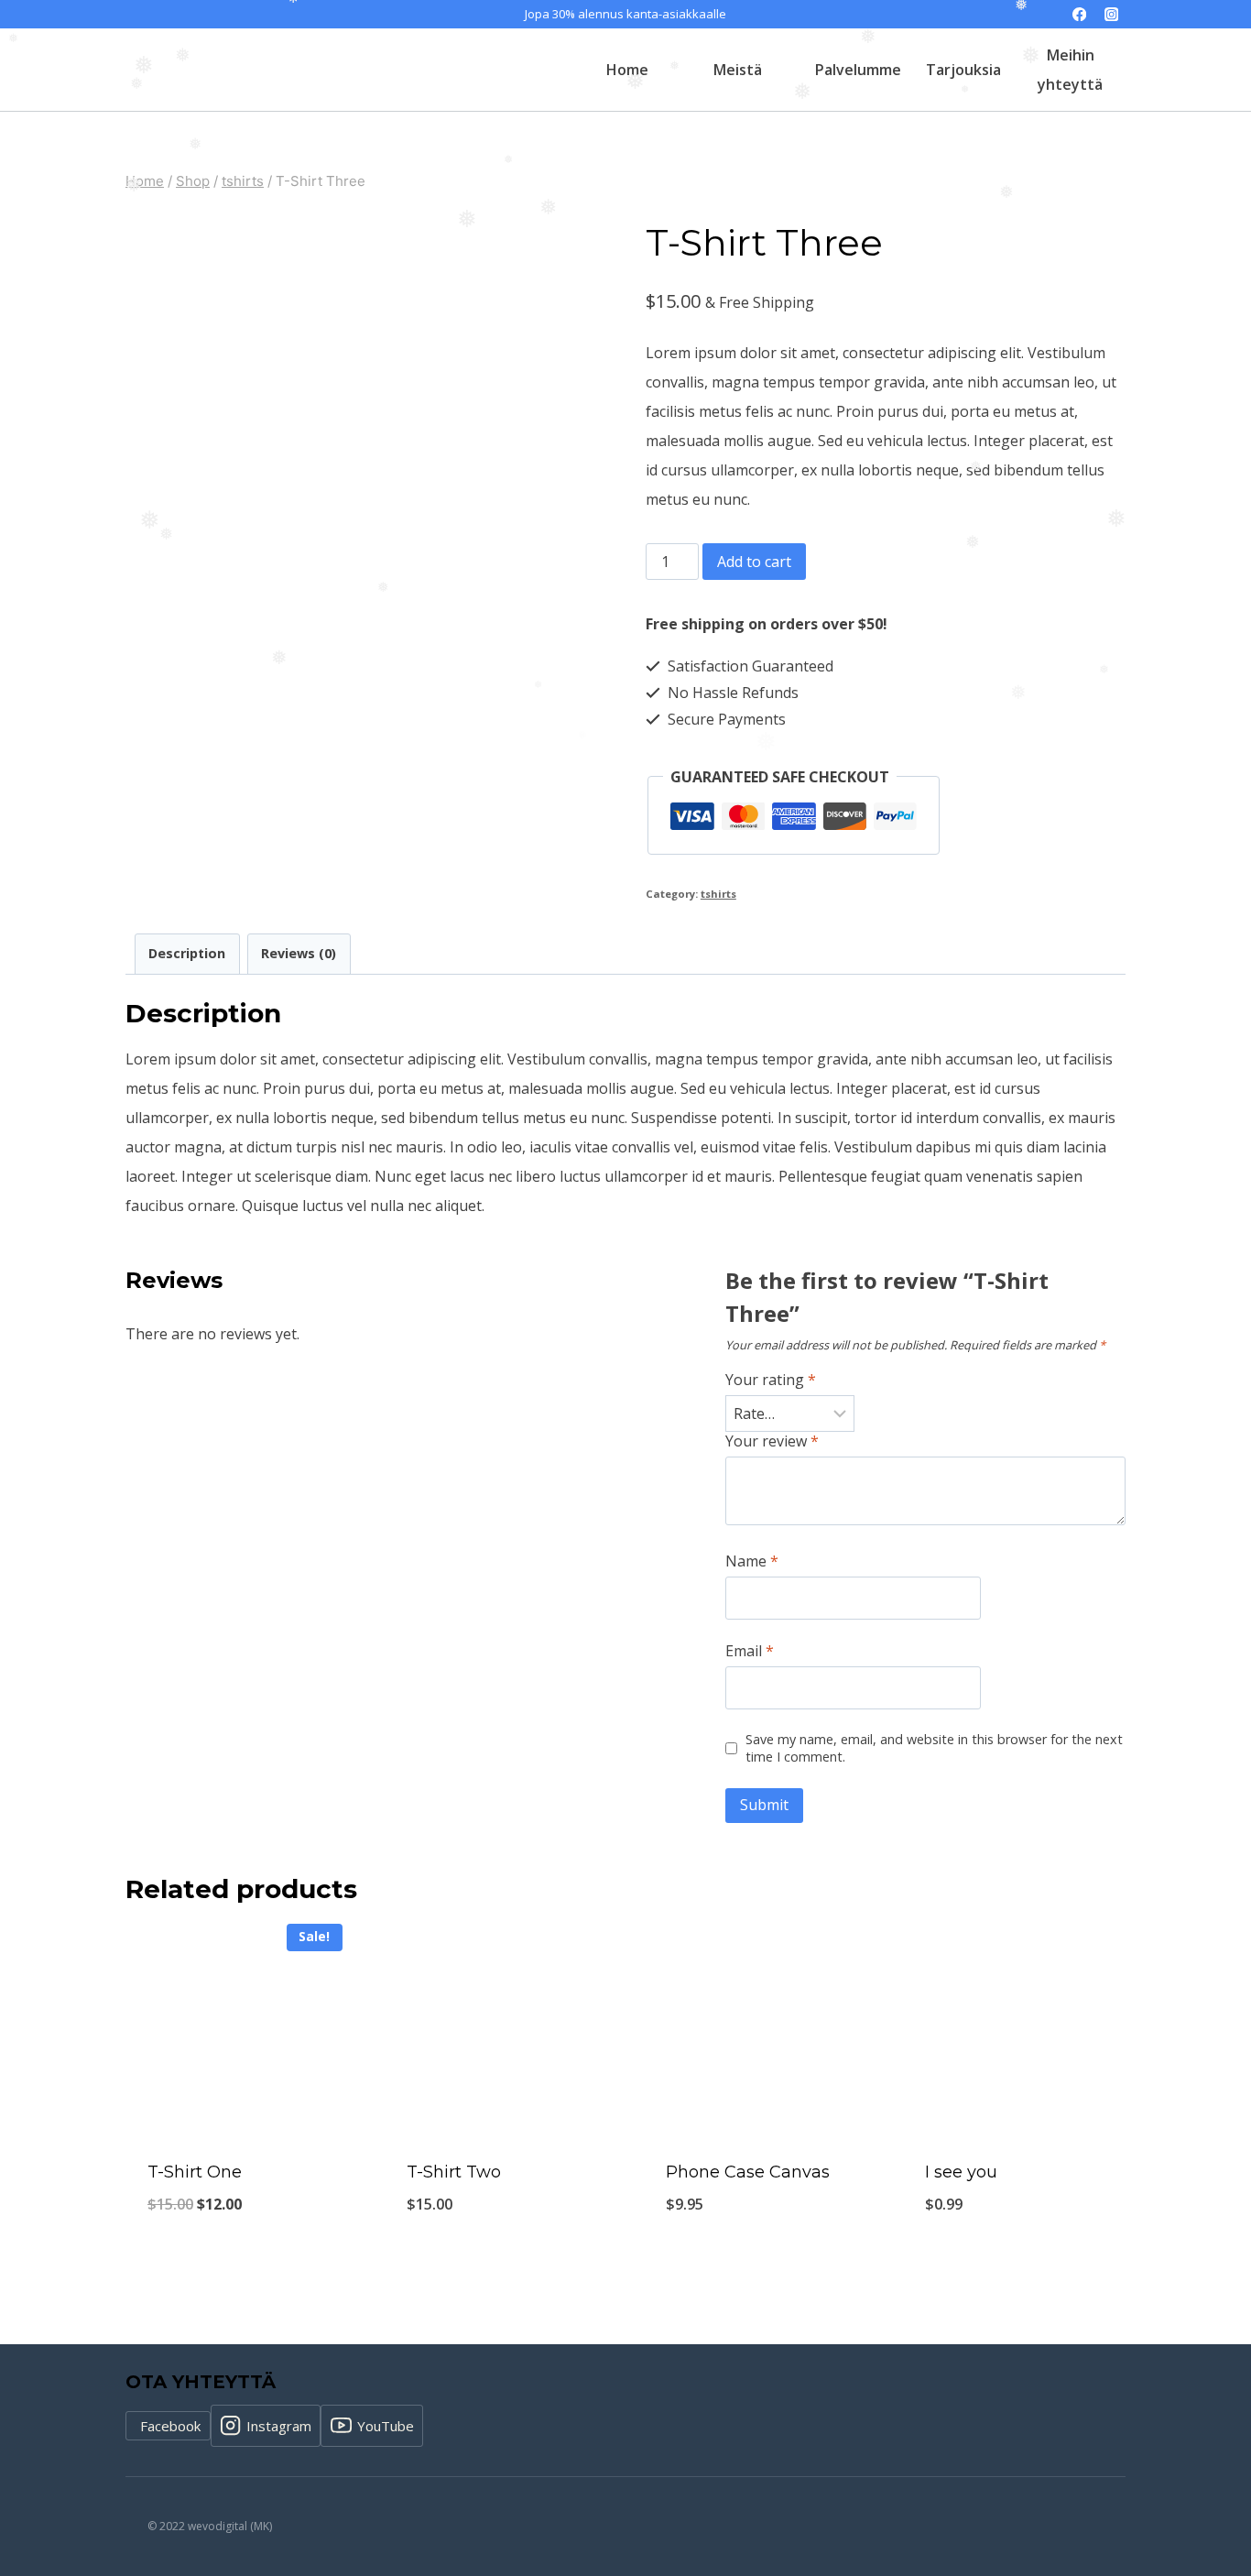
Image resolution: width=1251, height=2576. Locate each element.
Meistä (738, 70)
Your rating (771, 1380)
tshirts (718, 894)
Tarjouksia (963, 70)
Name (752, 1561)
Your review (772, 1441)
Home (627, 70)
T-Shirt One (195, 2172)
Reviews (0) (299, 953)
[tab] (187, 954)
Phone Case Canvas (748, 2172)
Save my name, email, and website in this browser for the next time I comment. (934, 1748)
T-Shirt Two (454, 2172)
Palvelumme (858, 70)
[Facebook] (1079, 14)
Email (750, 1651)
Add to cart (754, 562)
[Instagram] (1111, 14)
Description (187, 953)
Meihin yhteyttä (1070, 70)
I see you (961, 2172)
